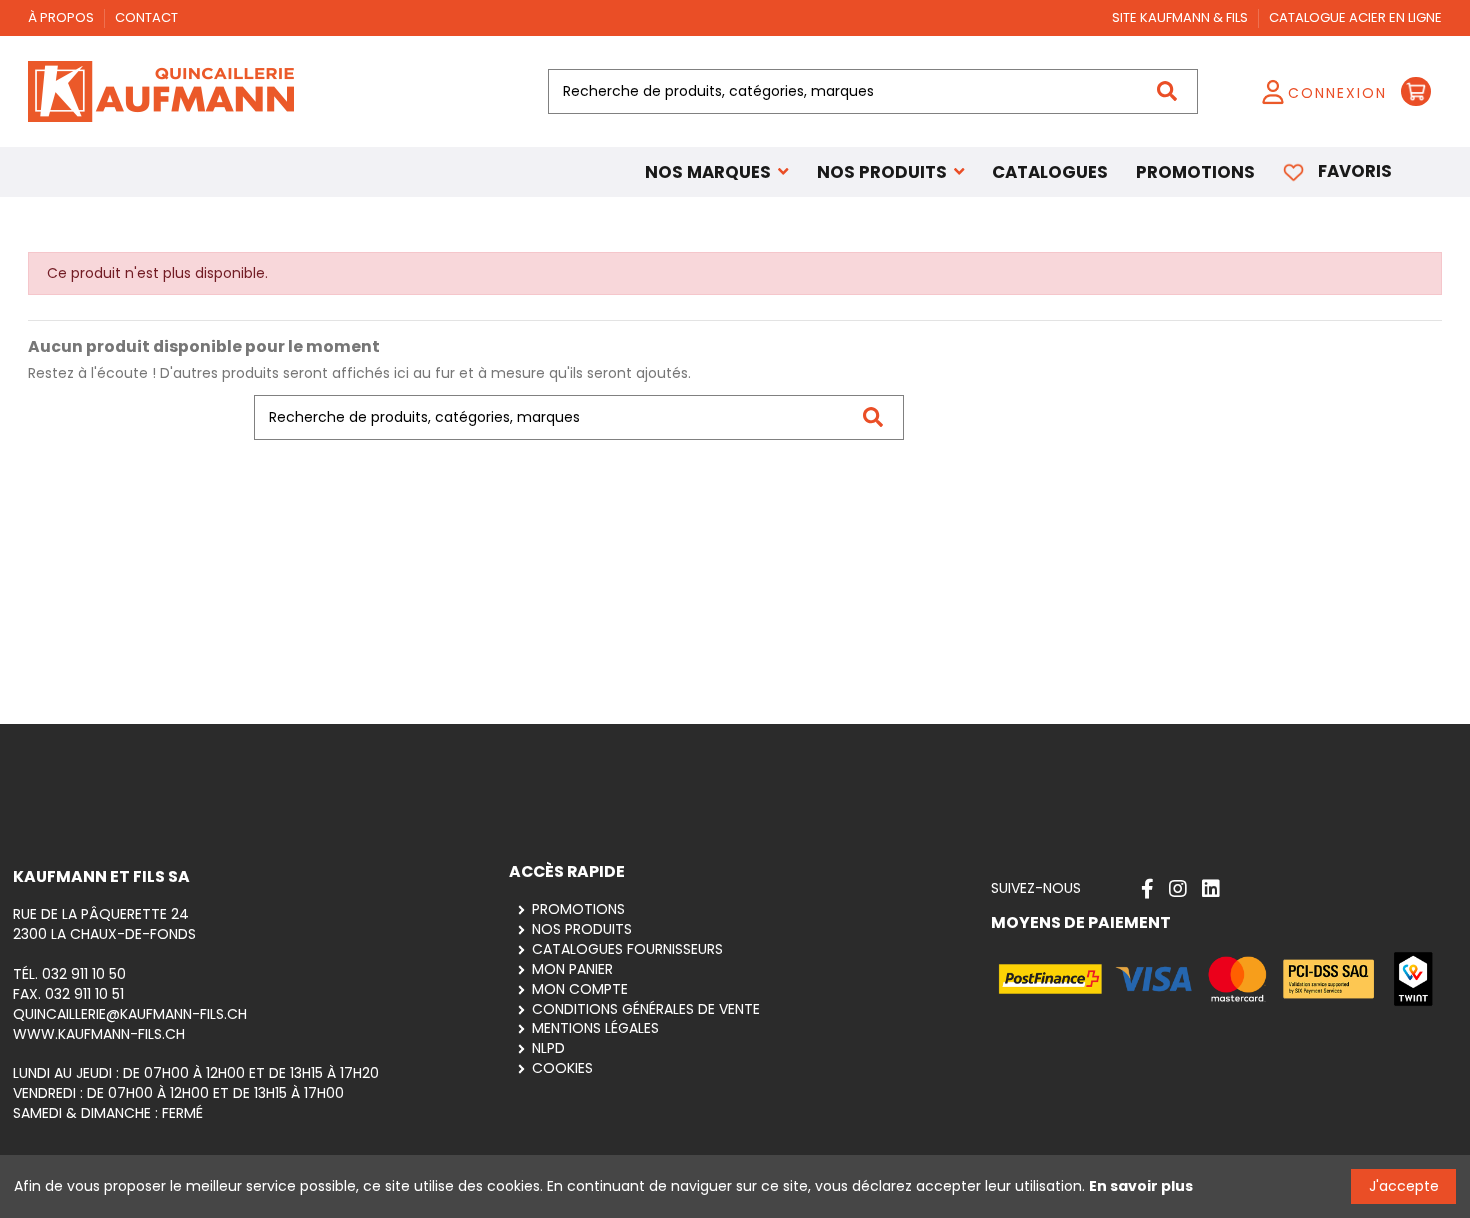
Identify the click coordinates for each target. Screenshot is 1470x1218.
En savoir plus (1141, 1186)
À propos (62, 17)
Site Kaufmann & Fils (1181, 17)
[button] (891, 172)
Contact (146, 17)
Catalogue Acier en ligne (1355, 17)
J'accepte (1404, 1186)
